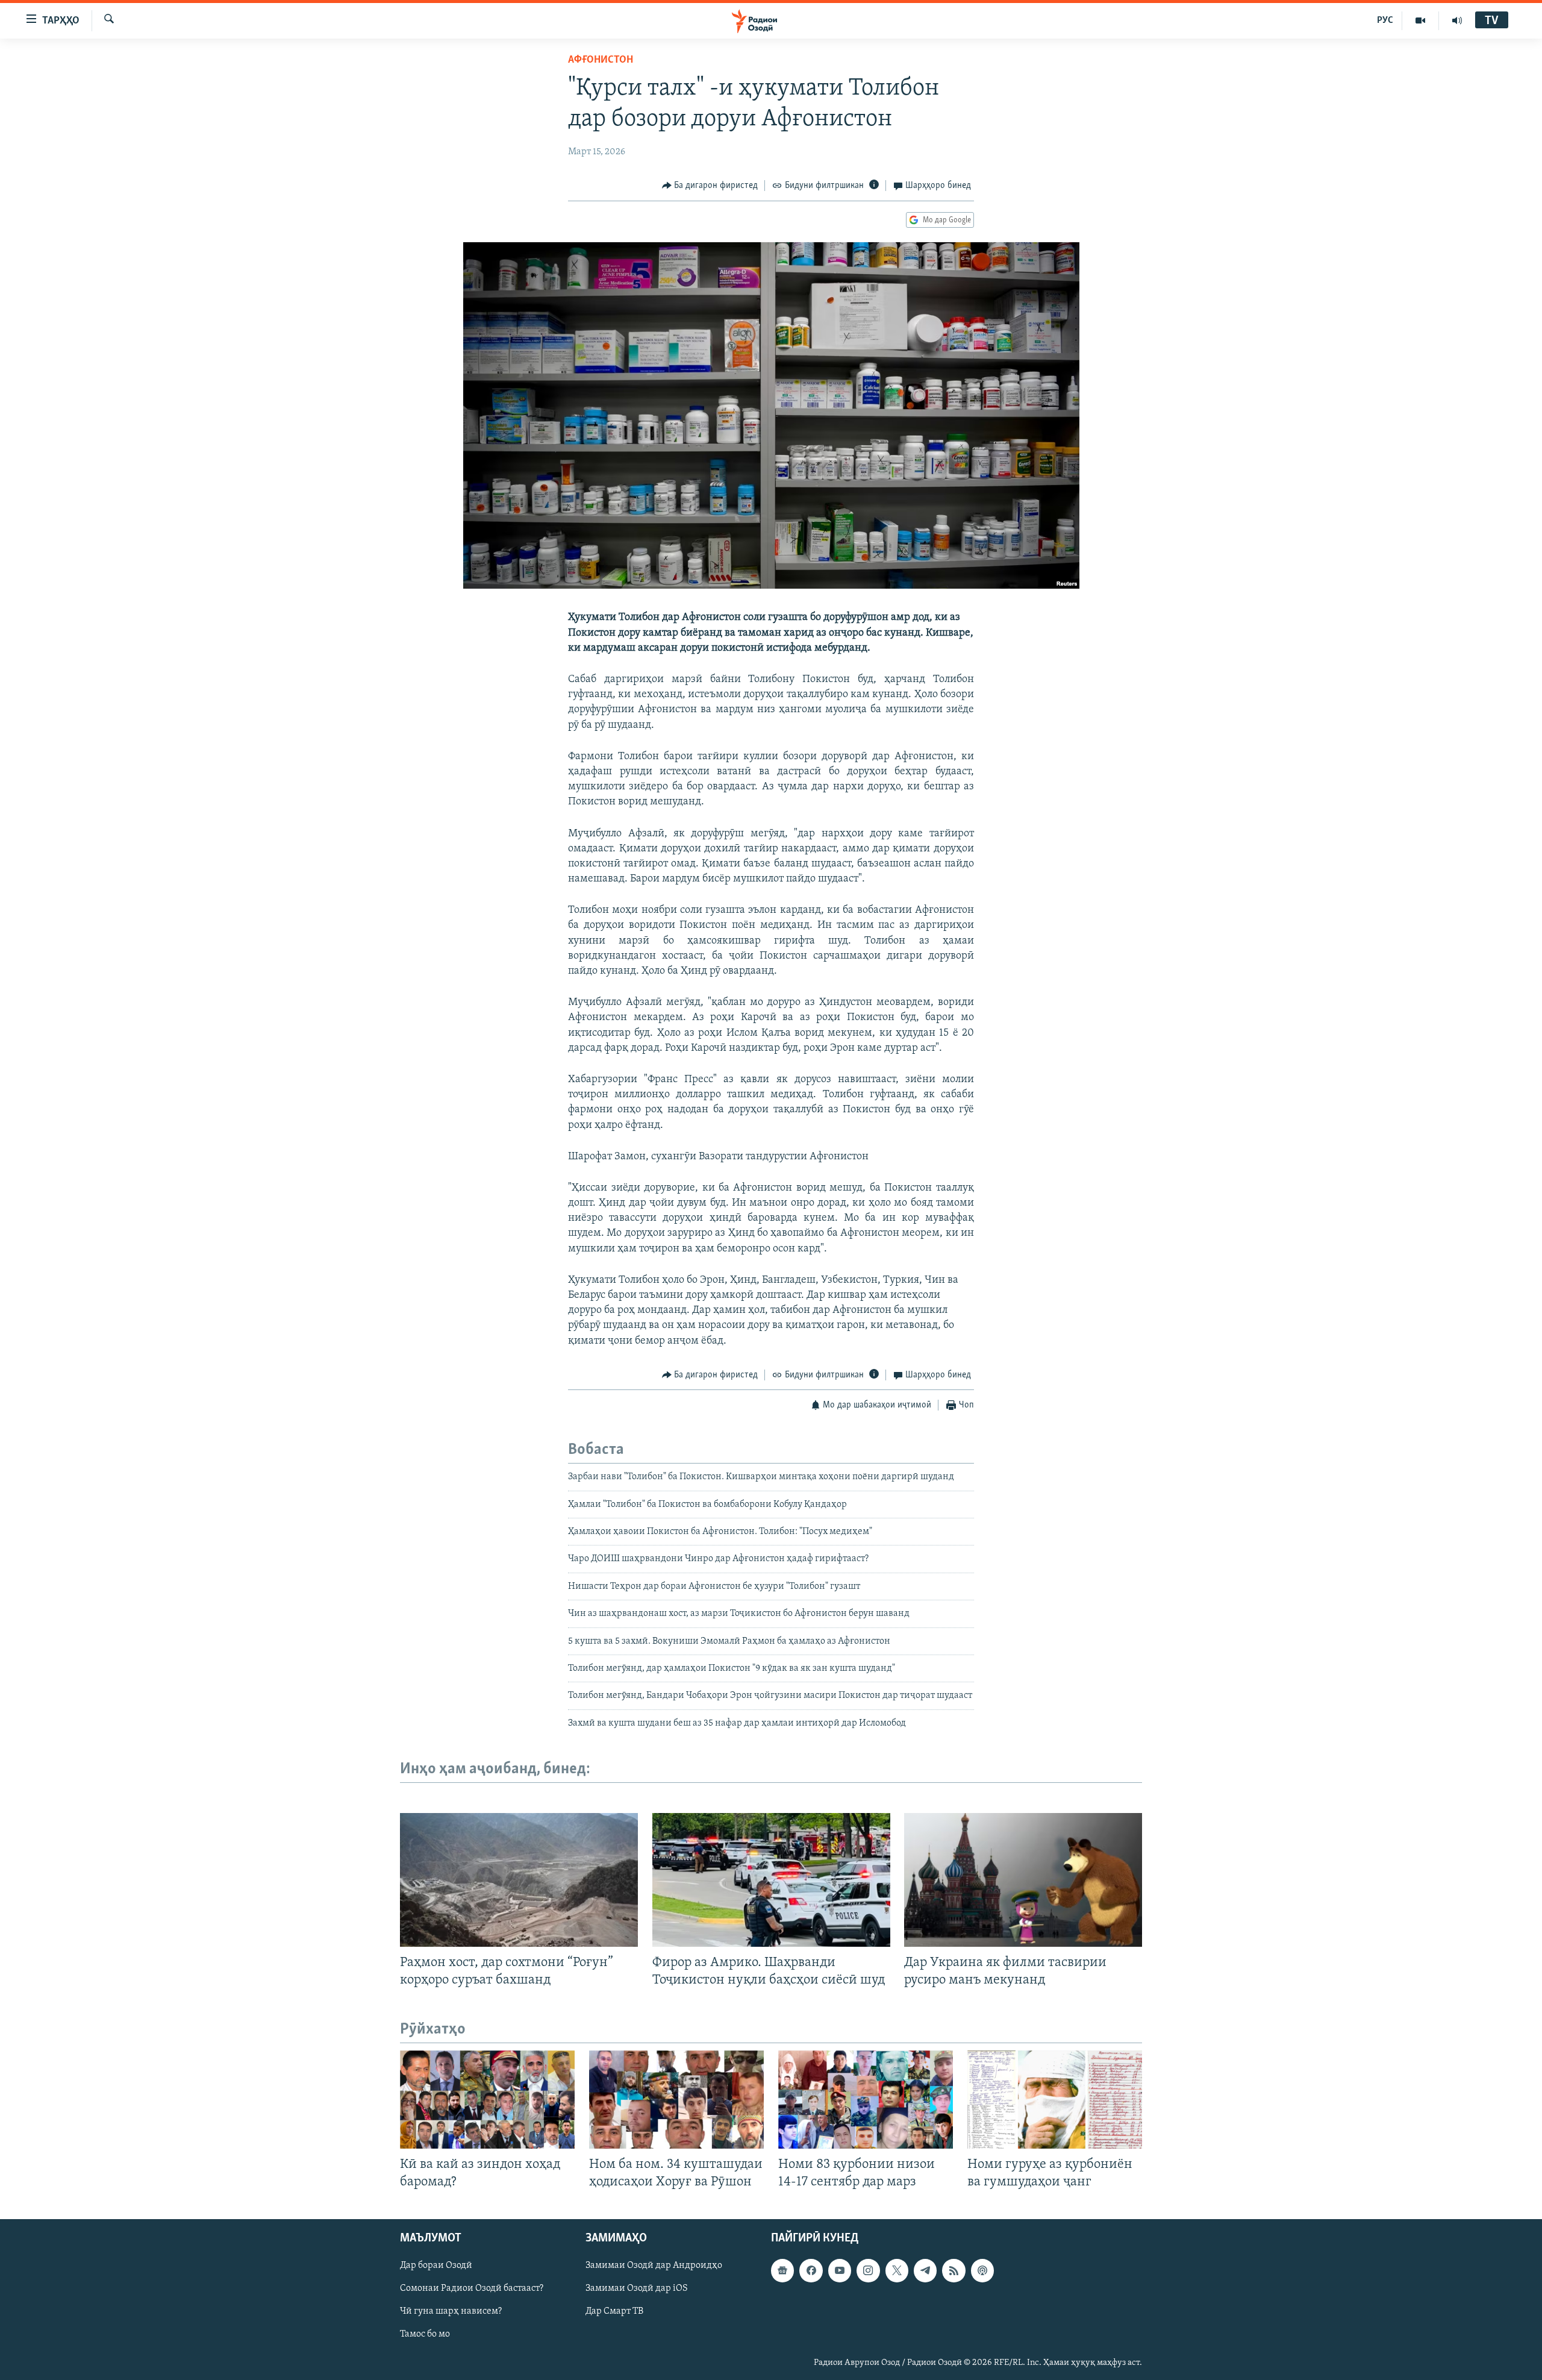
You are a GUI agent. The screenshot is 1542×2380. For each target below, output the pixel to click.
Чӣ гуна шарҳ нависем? (451, 2312)
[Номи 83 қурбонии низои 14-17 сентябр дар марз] (866, 2100)
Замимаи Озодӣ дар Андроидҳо (654, 2266)
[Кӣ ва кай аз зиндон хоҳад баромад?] (487, 2100)
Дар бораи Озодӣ (436, 2266)
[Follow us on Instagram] (868, 2271)
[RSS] (954, 2271)
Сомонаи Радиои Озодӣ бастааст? (472, 2289)
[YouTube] (1421, 20)
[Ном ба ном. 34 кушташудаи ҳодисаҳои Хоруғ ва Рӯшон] (676, 2100)
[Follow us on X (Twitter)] (897, 2271)
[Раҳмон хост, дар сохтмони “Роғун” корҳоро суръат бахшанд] (519, 1880)
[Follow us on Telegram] (925, 2271)
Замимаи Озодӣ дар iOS (637, 2289)
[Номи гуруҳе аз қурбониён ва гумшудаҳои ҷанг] (1055, 2100)
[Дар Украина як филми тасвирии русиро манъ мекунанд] (1023, 1880)
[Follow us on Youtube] (840, 2271)
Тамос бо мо (425, 2335)
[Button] (710, 186)
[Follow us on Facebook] (811, 2271)
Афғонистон (601, 60)
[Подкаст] (982, 2271)
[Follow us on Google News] (782, 2271)
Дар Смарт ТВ (614, 2312)
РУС (1385, 20)
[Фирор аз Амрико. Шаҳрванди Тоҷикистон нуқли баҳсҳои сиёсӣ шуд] (771, 1880)
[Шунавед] (1457, 20)
